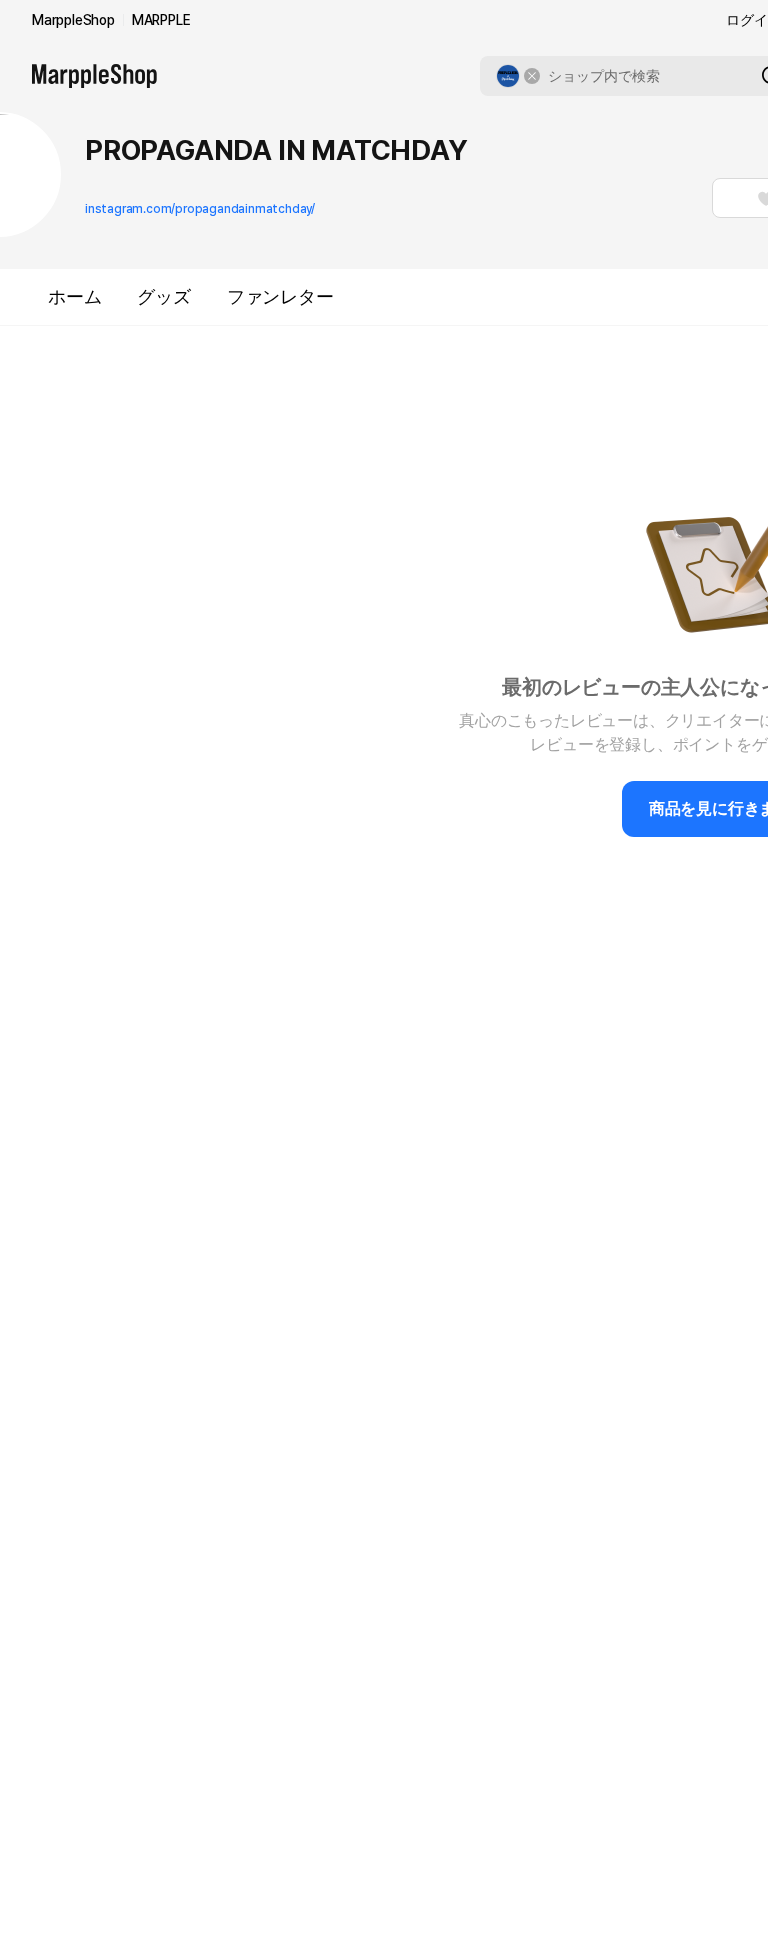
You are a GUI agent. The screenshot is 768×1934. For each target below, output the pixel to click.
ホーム (74, 296)
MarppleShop (73, 20)
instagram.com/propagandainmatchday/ (200, 209)
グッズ (163, 296)
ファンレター (280, 296)
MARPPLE (161, 20)
